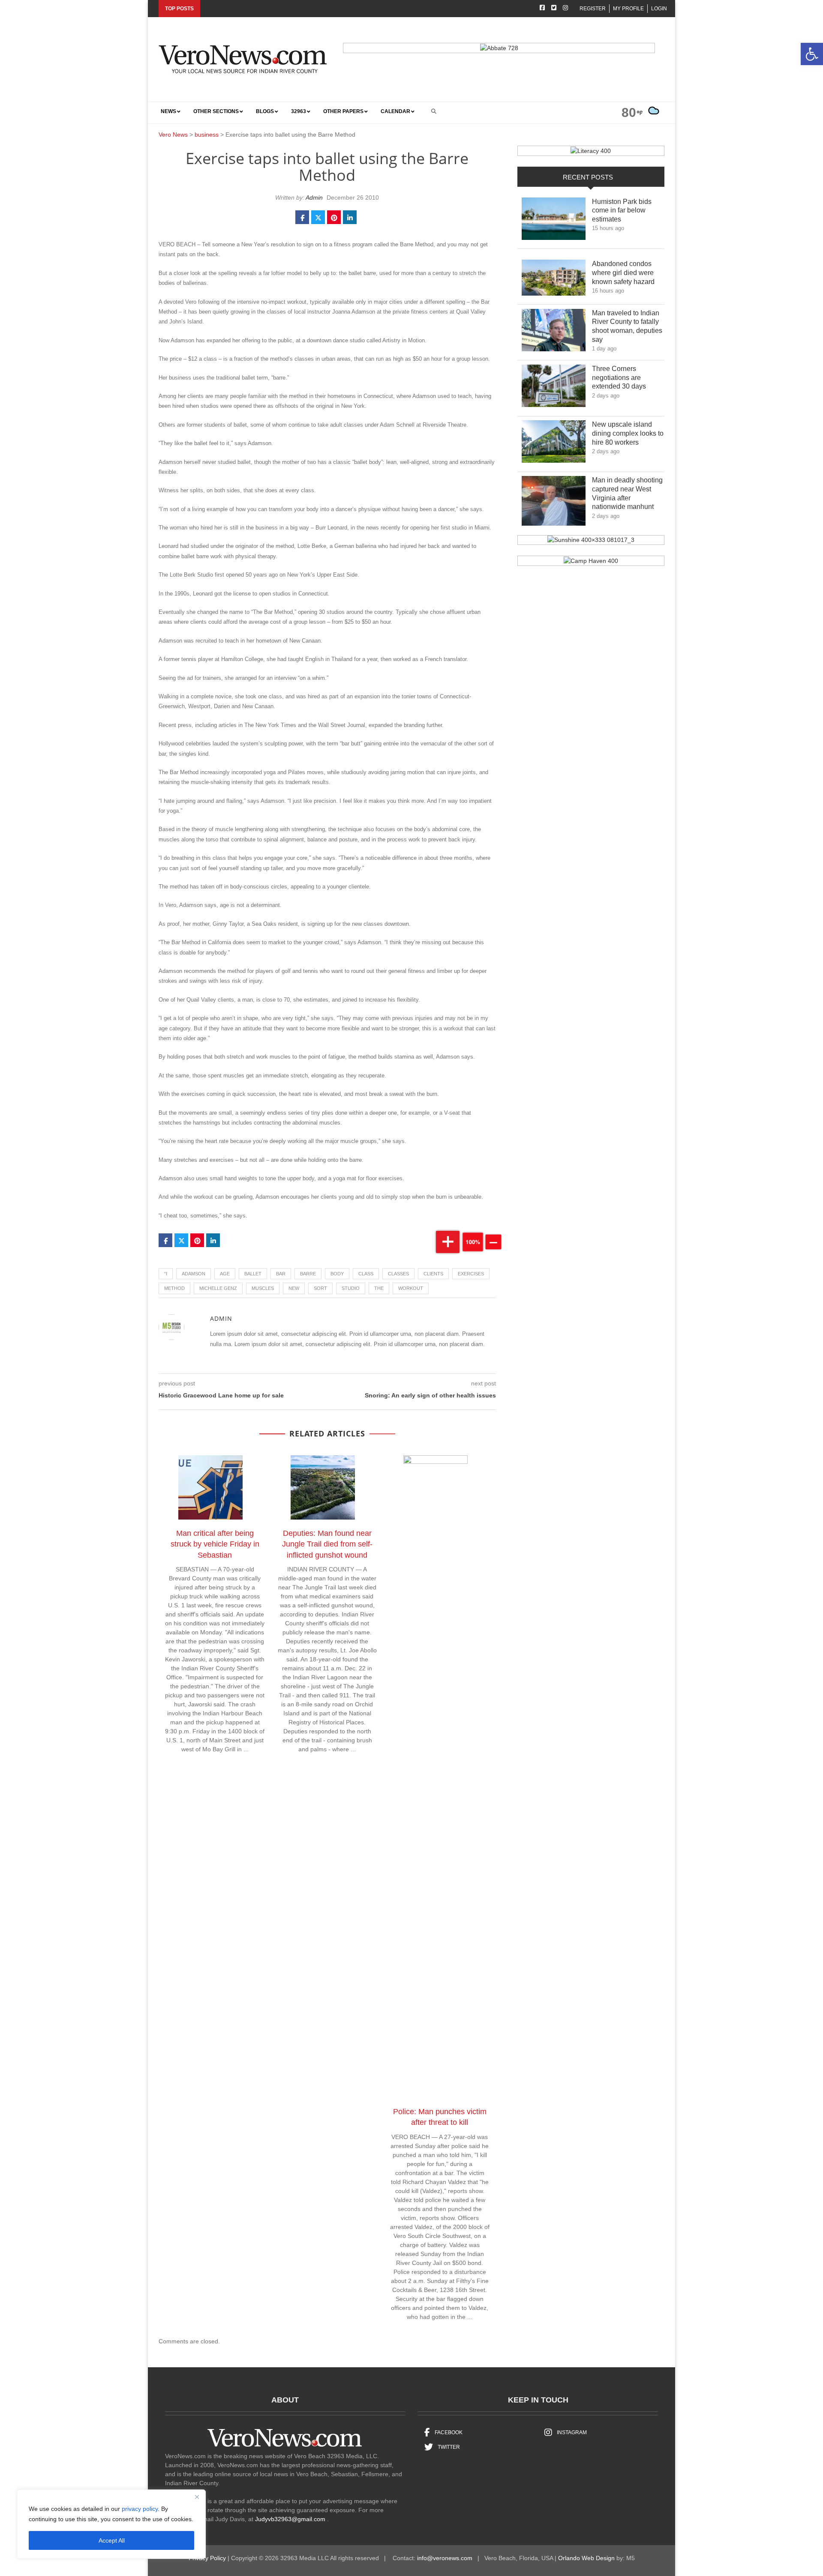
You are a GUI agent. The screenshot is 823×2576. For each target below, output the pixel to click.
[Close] (197, 2497)
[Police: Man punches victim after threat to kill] (440, 1778)
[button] (812, 54)
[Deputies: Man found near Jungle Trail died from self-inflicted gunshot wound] (327, 1489)
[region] (111, 2524)
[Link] (554, 221)
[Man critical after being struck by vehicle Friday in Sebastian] (215, 1489)
